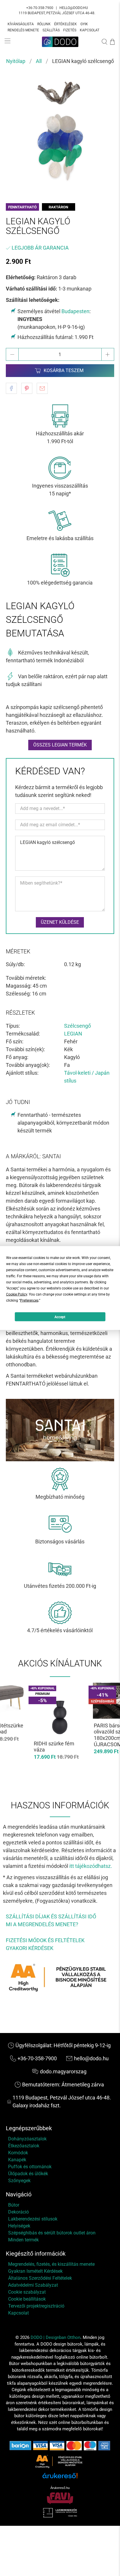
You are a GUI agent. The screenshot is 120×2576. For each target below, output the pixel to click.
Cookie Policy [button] (17, 1294)
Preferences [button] (29, 1300)
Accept (60, 1317)
